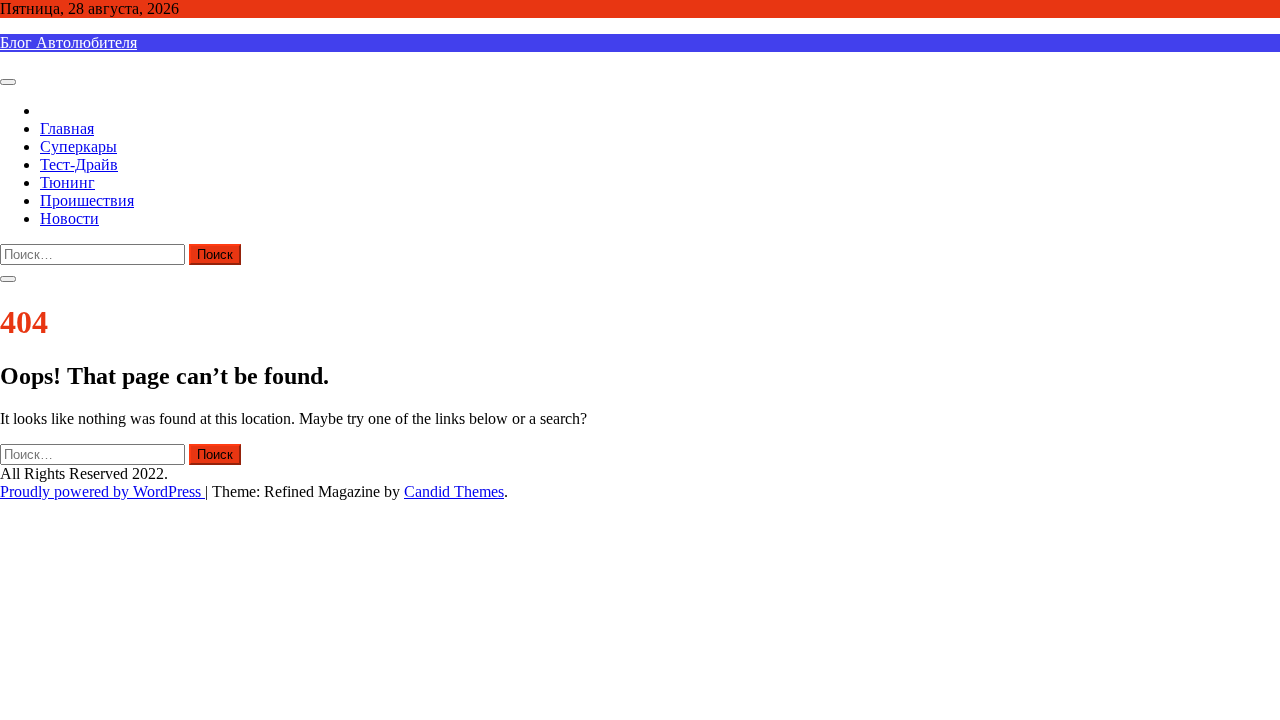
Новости (69, 218)
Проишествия (87, 200)
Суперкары (78, 146)
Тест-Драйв (79, 164)
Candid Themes (454, 491)
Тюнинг (67, 182)
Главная (67, 128)
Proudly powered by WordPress (102, 491)
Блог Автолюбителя (68, 42)
